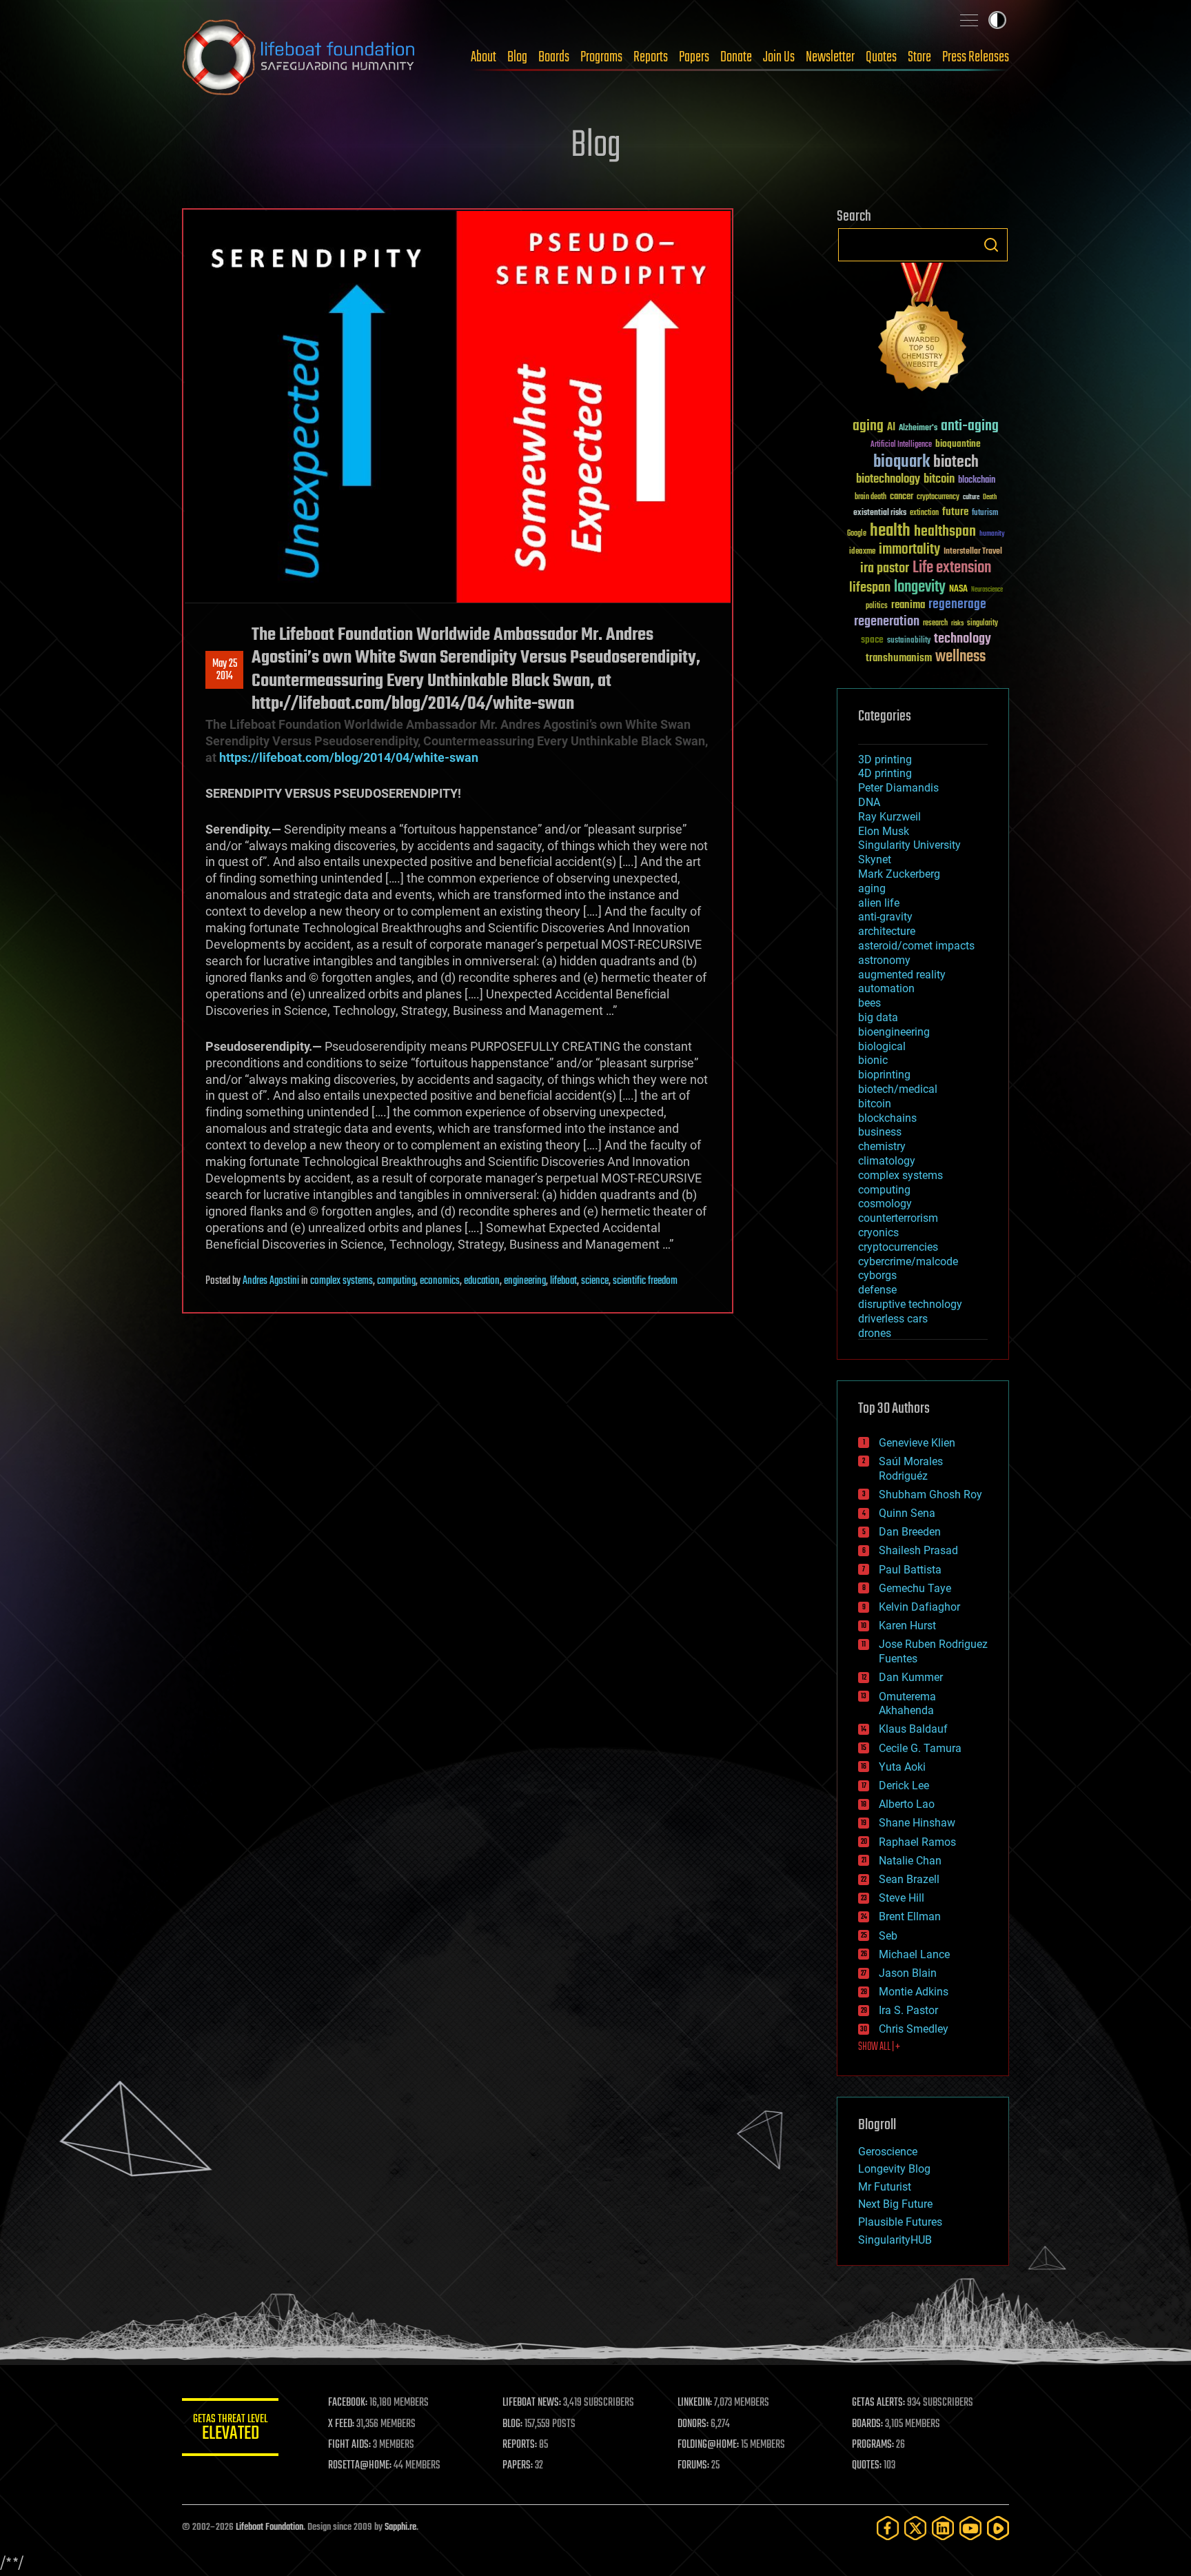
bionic (873, 1060)
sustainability (909, 641)
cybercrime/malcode (908, 1261)
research (935, 624)
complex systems (342, 1281)
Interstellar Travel (973, 552)
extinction (924, 513)
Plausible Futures (900, 2222)
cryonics (878, 1232)
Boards (554, 57)
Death (990, 497)
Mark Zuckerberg (899, 874)
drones (875, 1333)
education (482, 1281)
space (872, 640)
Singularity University (909, 845)
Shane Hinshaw (917, 1823)
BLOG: (512, 2424)
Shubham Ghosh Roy (930, 1495)
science (595, 1281)
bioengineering (894, 1032)
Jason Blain (908, 1973)
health (890, 531)
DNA (869, 802)
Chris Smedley (914, 2029)
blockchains (887, 1118)
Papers (694, 57)
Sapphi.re (400, 2527)
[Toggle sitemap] (969, 20)
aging (868, 426)
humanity (992, 534)
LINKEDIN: (695, 2403)
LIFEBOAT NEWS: (532, 2403)
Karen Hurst (907, 1626)
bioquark (902, 462)
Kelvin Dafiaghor (919, 1607)
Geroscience (888, 2152)
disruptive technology (910, 1304)
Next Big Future (895, 2204)
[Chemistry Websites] (923, 330)
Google (857, 534)
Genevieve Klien (917, 1443)
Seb (888, 1936)
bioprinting (884, 1075)
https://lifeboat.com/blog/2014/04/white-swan (349, 757)
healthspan (945, 532)
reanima (908, 605)
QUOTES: (867, 2466)
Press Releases (976, 57)
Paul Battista (910, 1570)
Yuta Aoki (902, 1767)
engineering (525, 1281)
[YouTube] (970, 2528)
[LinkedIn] (943, 2528)
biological (882, 1046)
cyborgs (877, 1275)
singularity (983, 624)
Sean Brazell (909, 1879)
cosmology (885, 1204)
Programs (601, 57)
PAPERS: (518, 2466)
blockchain (977, 481)
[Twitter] (915, 2528)
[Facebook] (888, 2528)
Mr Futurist (885, 2187)
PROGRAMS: (873, 2445)
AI (891, 428)
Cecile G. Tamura (920, 1748)
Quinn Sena (907, 1513)
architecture (887, 931)
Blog (517, 57)
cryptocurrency (938, 497)
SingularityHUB (895, 2240)
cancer (902, 497)
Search (991, 245)
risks (957, 623)
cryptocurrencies (898, 1247)
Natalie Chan (910, 1861)
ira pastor (885, 568)
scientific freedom (645, 1281)
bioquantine (958, 444)
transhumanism (899, 658)
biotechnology (888, 480)
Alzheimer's (918, 429)
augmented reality (902, 975)
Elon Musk (884, 831)
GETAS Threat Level (230, 2429)
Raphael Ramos (917, 1842)
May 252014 (225, 670)
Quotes (881, 57)
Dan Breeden (910, 1532)
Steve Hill (902, 1898)
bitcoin (939, 480)
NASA (958, 590)
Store (919, 57)
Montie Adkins (914, 1992)
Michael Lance (914, 1954)
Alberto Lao (907, 1804)
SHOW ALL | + (879, 2047)
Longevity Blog (894, 2169)
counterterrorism (898, 1218)
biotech (956, 462)
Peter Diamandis (898, 788)
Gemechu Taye (915, 1588)
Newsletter (830, 57)
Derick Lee (904, 1785)
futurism (985, 514)
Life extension (952, 568)
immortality (909, 550)
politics (877, 606)
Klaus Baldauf (913, 1729)
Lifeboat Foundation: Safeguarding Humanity (299, 57)
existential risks (880, 513)
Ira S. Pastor (908, 2010)
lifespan (870, 588)
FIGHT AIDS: (349, 2445)
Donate (736, 57)
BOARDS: (867, 2424)
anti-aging (970, 426)
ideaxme (862, 552)
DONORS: (693, 2424)
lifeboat (563, 1281)
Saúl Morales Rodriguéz (911, 1469)
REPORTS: (520, 2445)
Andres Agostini (271, 1281)
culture (971, 497)
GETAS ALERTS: (878, 2403)
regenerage (957, 605)
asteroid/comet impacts (916, 946)
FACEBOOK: (348, 2403)
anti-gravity (885, 917)
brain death (871, 497)
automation (886, 988)
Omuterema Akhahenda (907, 1704)
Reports (651, 57)
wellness (960, 657)
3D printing (885, 759)
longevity (920, 587)
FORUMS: (693, 2466)
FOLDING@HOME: (708, 2445)
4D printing (885, 773)
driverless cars (893, 1319)
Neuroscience (987, 591)
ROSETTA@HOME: (360, 2466)
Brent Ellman (910, 1916)
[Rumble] (998, 2528)
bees (869, 1003)
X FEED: (341, 2424)
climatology (887, 1161)
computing (396, 1281)
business (880, 1132)
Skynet (875, 859)
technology (963, 640)
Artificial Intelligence (901, 445)
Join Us (779, 57)
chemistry (882, 1146)
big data (878, 1017)
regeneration (887, 622)
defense (877, 1290)
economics (440, 1281)
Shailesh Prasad (918, 1550)
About (483, 57)
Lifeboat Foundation (269, 2527)
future (955, 512)
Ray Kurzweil (889, 817)
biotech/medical (898, 1089)
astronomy (884, 960)
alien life (879, 903)
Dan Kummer (911, 1677)
